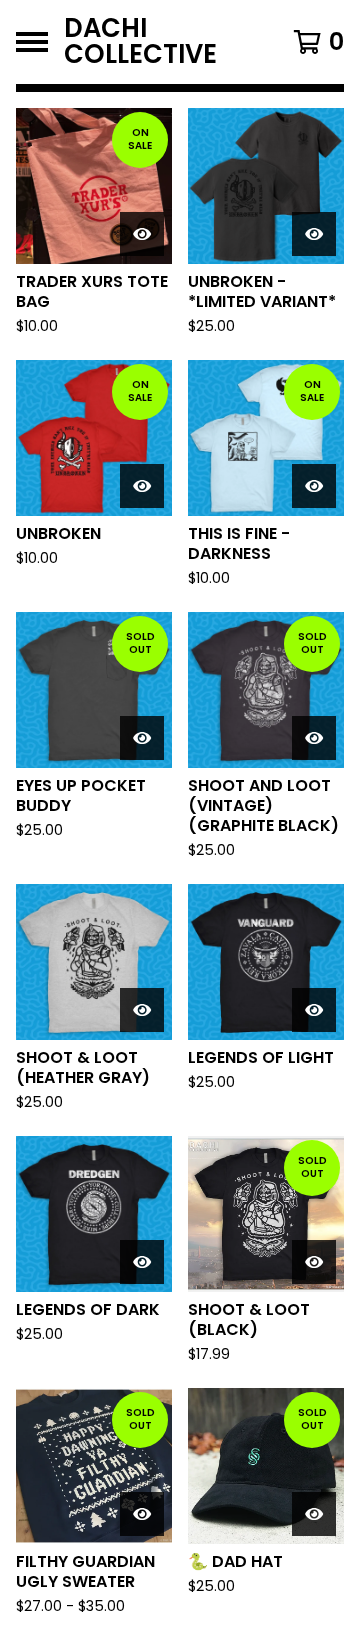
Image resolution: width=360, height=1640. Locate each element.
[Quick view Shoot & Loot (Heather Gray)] (142, 1010)
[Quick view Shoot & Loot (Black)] (314, 1262)
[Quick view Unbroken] (142, 486)
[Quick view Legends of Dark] (142, 1262)
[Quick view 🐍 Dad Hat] (314, 1514)
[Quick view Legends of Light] (314, 1010)
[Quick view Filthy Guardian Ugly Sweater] (142, 1514)
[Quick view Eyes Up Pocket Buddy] (142, 738)
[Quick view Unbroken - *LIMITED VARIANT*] (314, 234)
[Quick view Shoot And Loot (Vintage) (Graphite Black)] (314, 738)
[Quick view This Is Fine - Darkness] (314, 486)
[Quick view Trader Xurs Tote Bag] (142, 234)
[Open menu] (32, 42)
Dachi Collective (140, 42)
